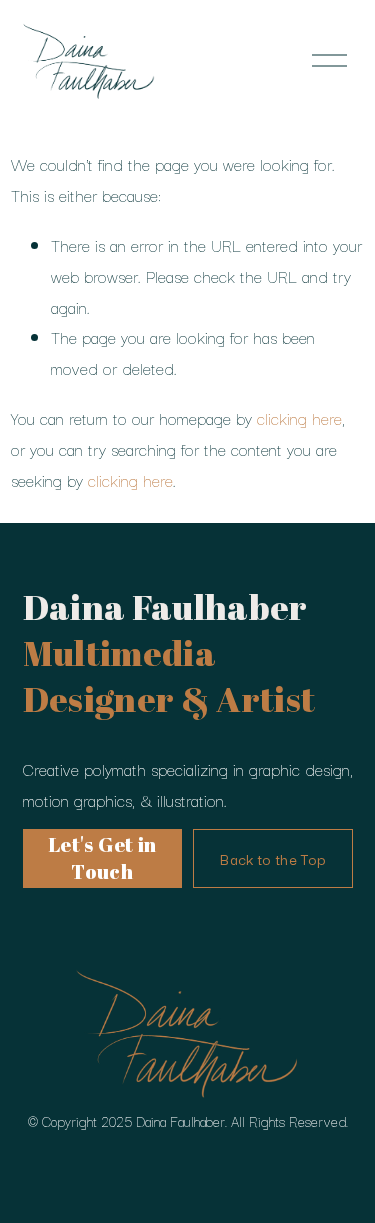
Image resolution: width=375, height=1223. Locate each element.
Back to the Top (272, 858)
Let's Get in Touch (102, 858)
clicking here (299, 418)
